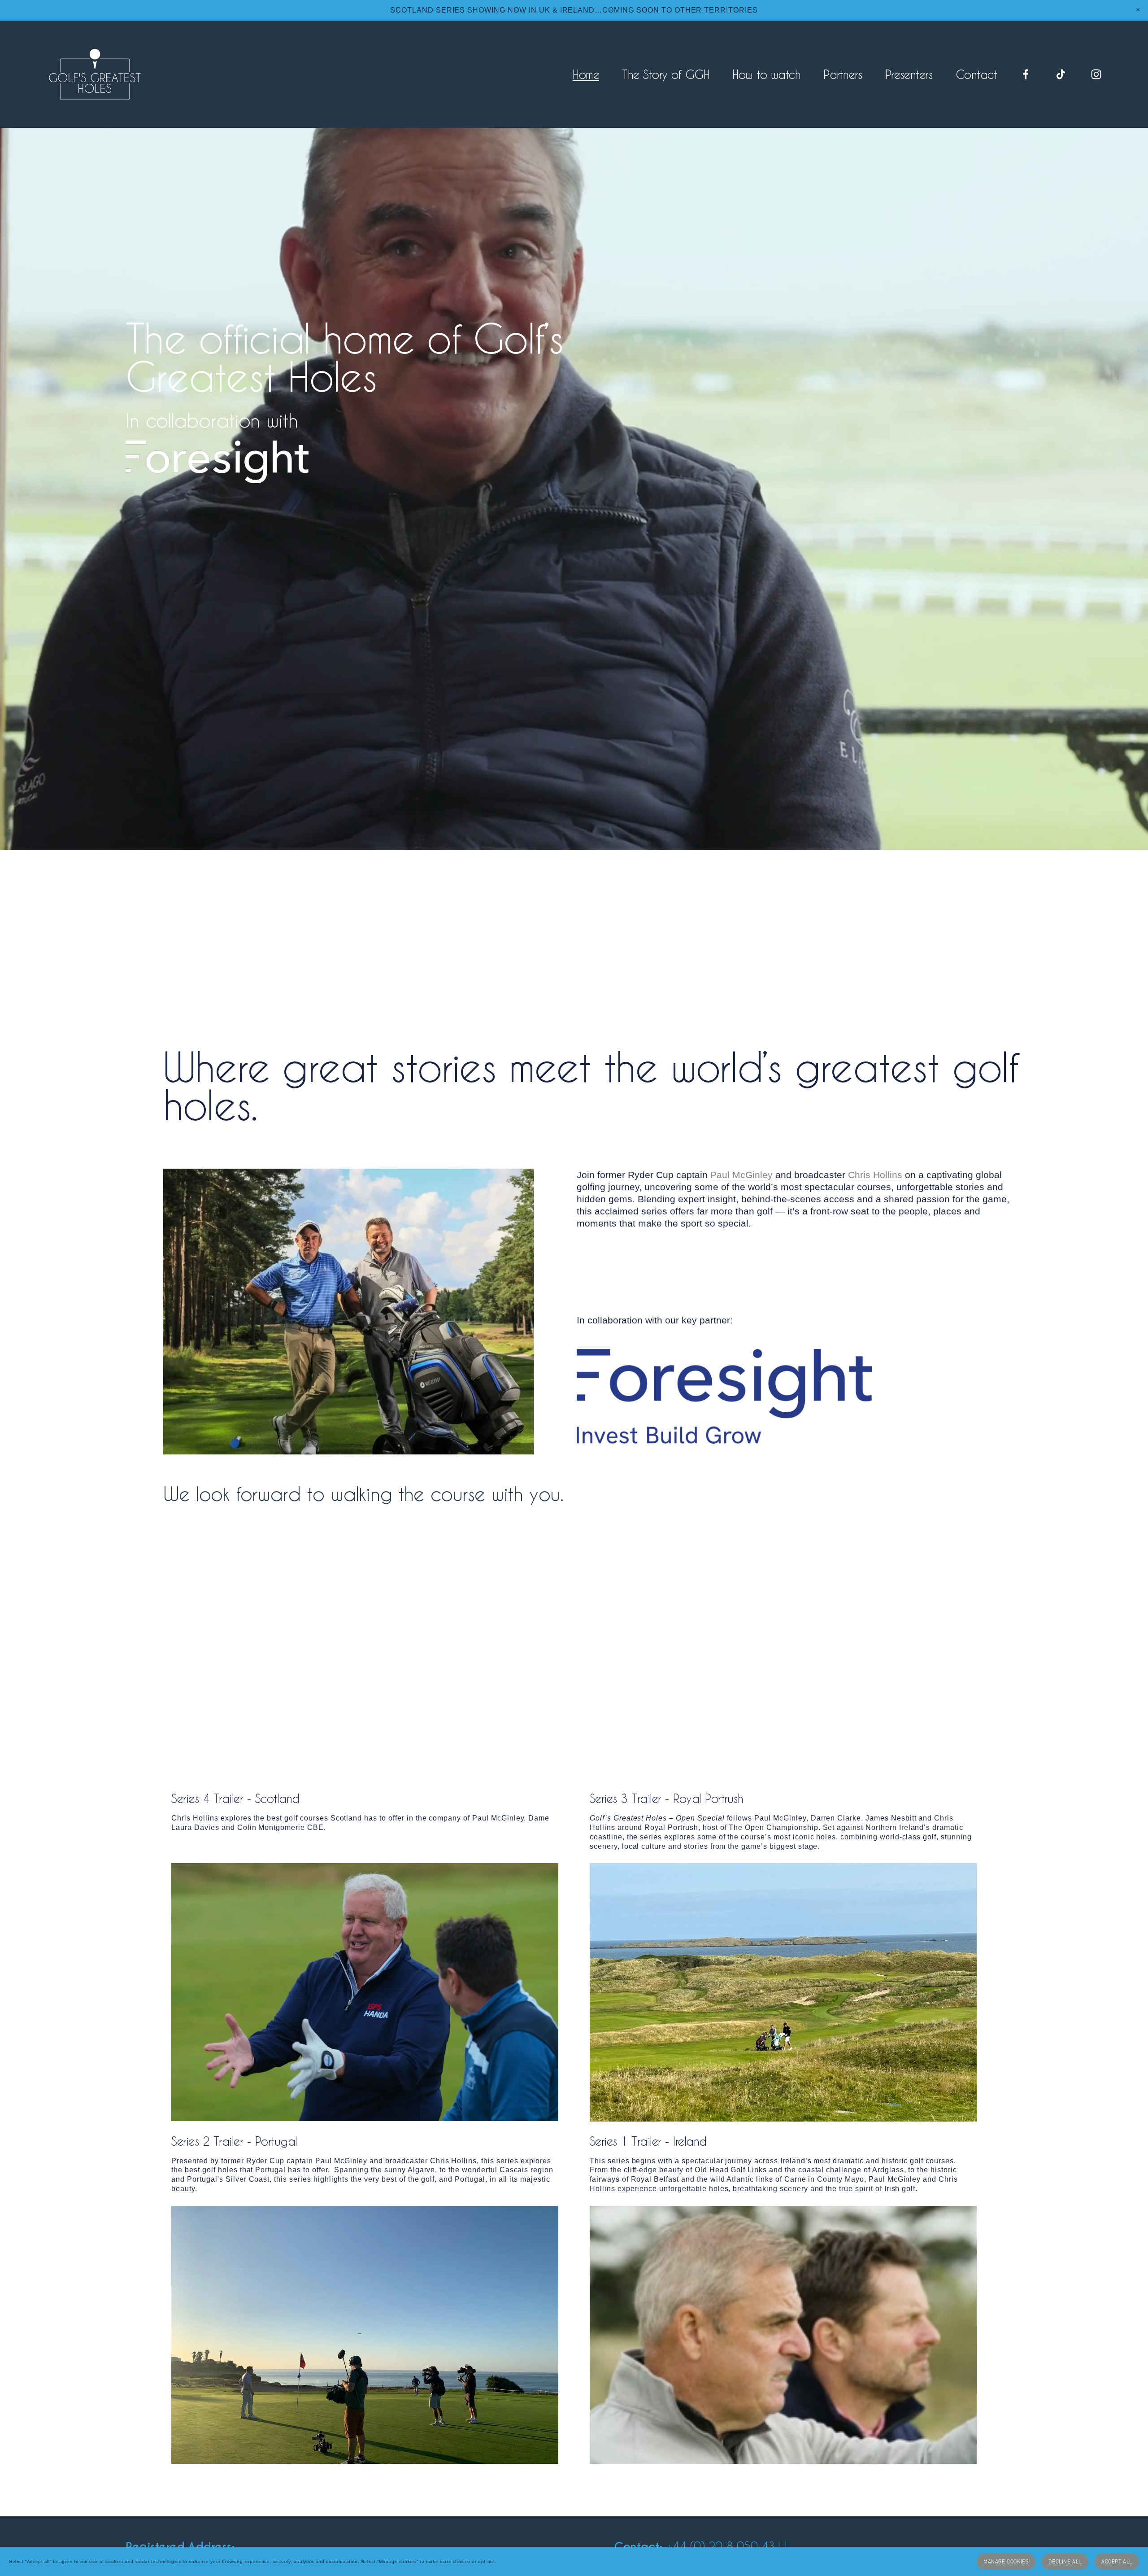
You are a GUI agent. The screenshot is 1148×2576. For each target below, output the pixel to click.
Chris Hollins (875, 1175)
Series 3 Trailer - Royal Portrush (666, 1799)
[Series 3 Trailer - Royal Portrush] (783, 1992)
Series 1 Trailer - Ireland (648, 2141)
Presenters (909, 74)
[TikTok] (1061, 74)
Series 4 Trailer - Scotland (235, 1799)
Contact (976, 74)
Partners (843, 74)
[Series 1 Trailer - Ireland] (783, 2335)
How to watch (766, 74)
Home (586, 74)
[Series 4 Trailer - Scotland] (365, 1992)
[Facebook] (1026, 74)
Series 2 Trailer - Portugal (234, 2141)
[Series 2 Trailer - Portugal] (365, 2335)
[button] (1138, 10)
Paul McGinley (741, 1175)
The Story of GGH (666, 74)
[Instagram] (1096, 74)
